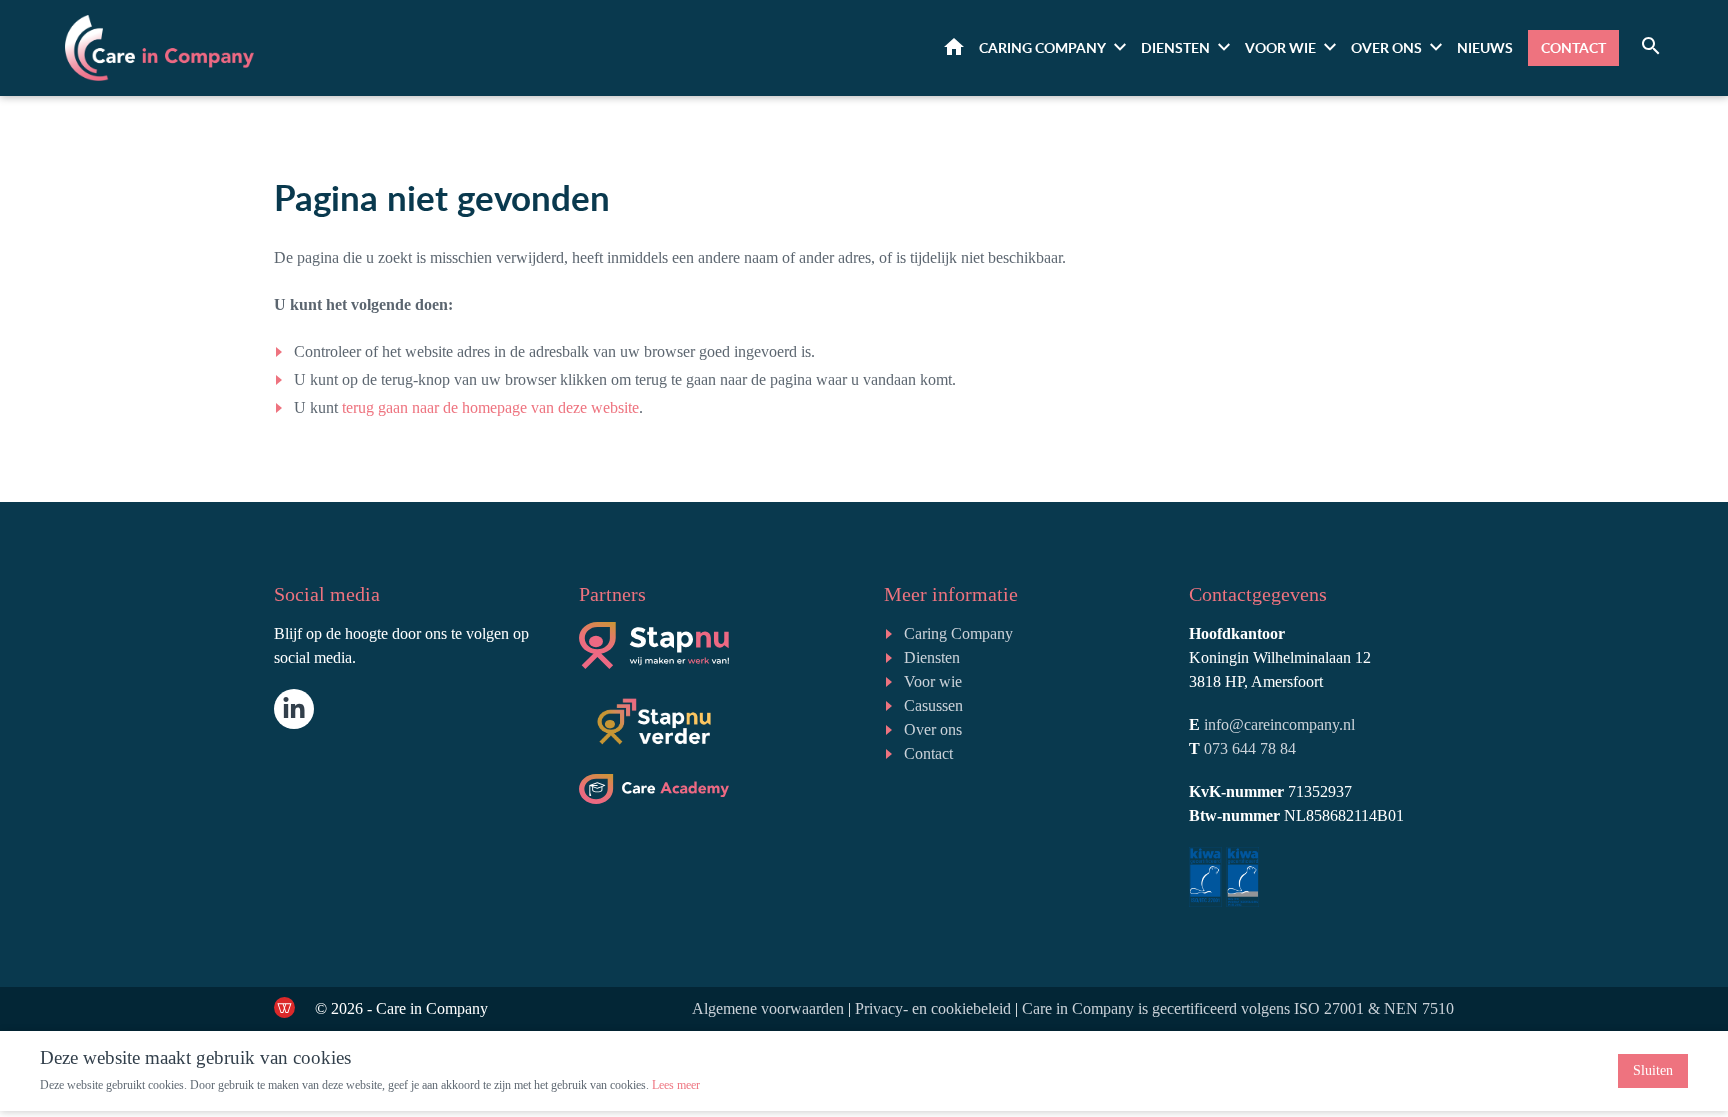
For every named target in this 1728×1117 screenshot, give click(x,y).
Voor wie (1280, 47)
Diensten (1175, 47)
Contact (1573, 47)
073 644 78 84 (1250, 748)
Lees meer (676, 1085)
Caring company (1042, 47)
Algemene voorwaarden (768, 1008)
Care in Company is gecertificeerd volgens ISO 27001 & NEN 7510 (1238, 1008)
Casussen (933, 705)
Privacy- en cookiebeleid (933, 1008)
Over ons (1386, 47)
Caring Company (958, 633)
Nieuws (1485, 47)
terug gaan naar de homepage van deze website (490, 407)
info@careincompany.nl (1279, 724)
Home (954, 46)
